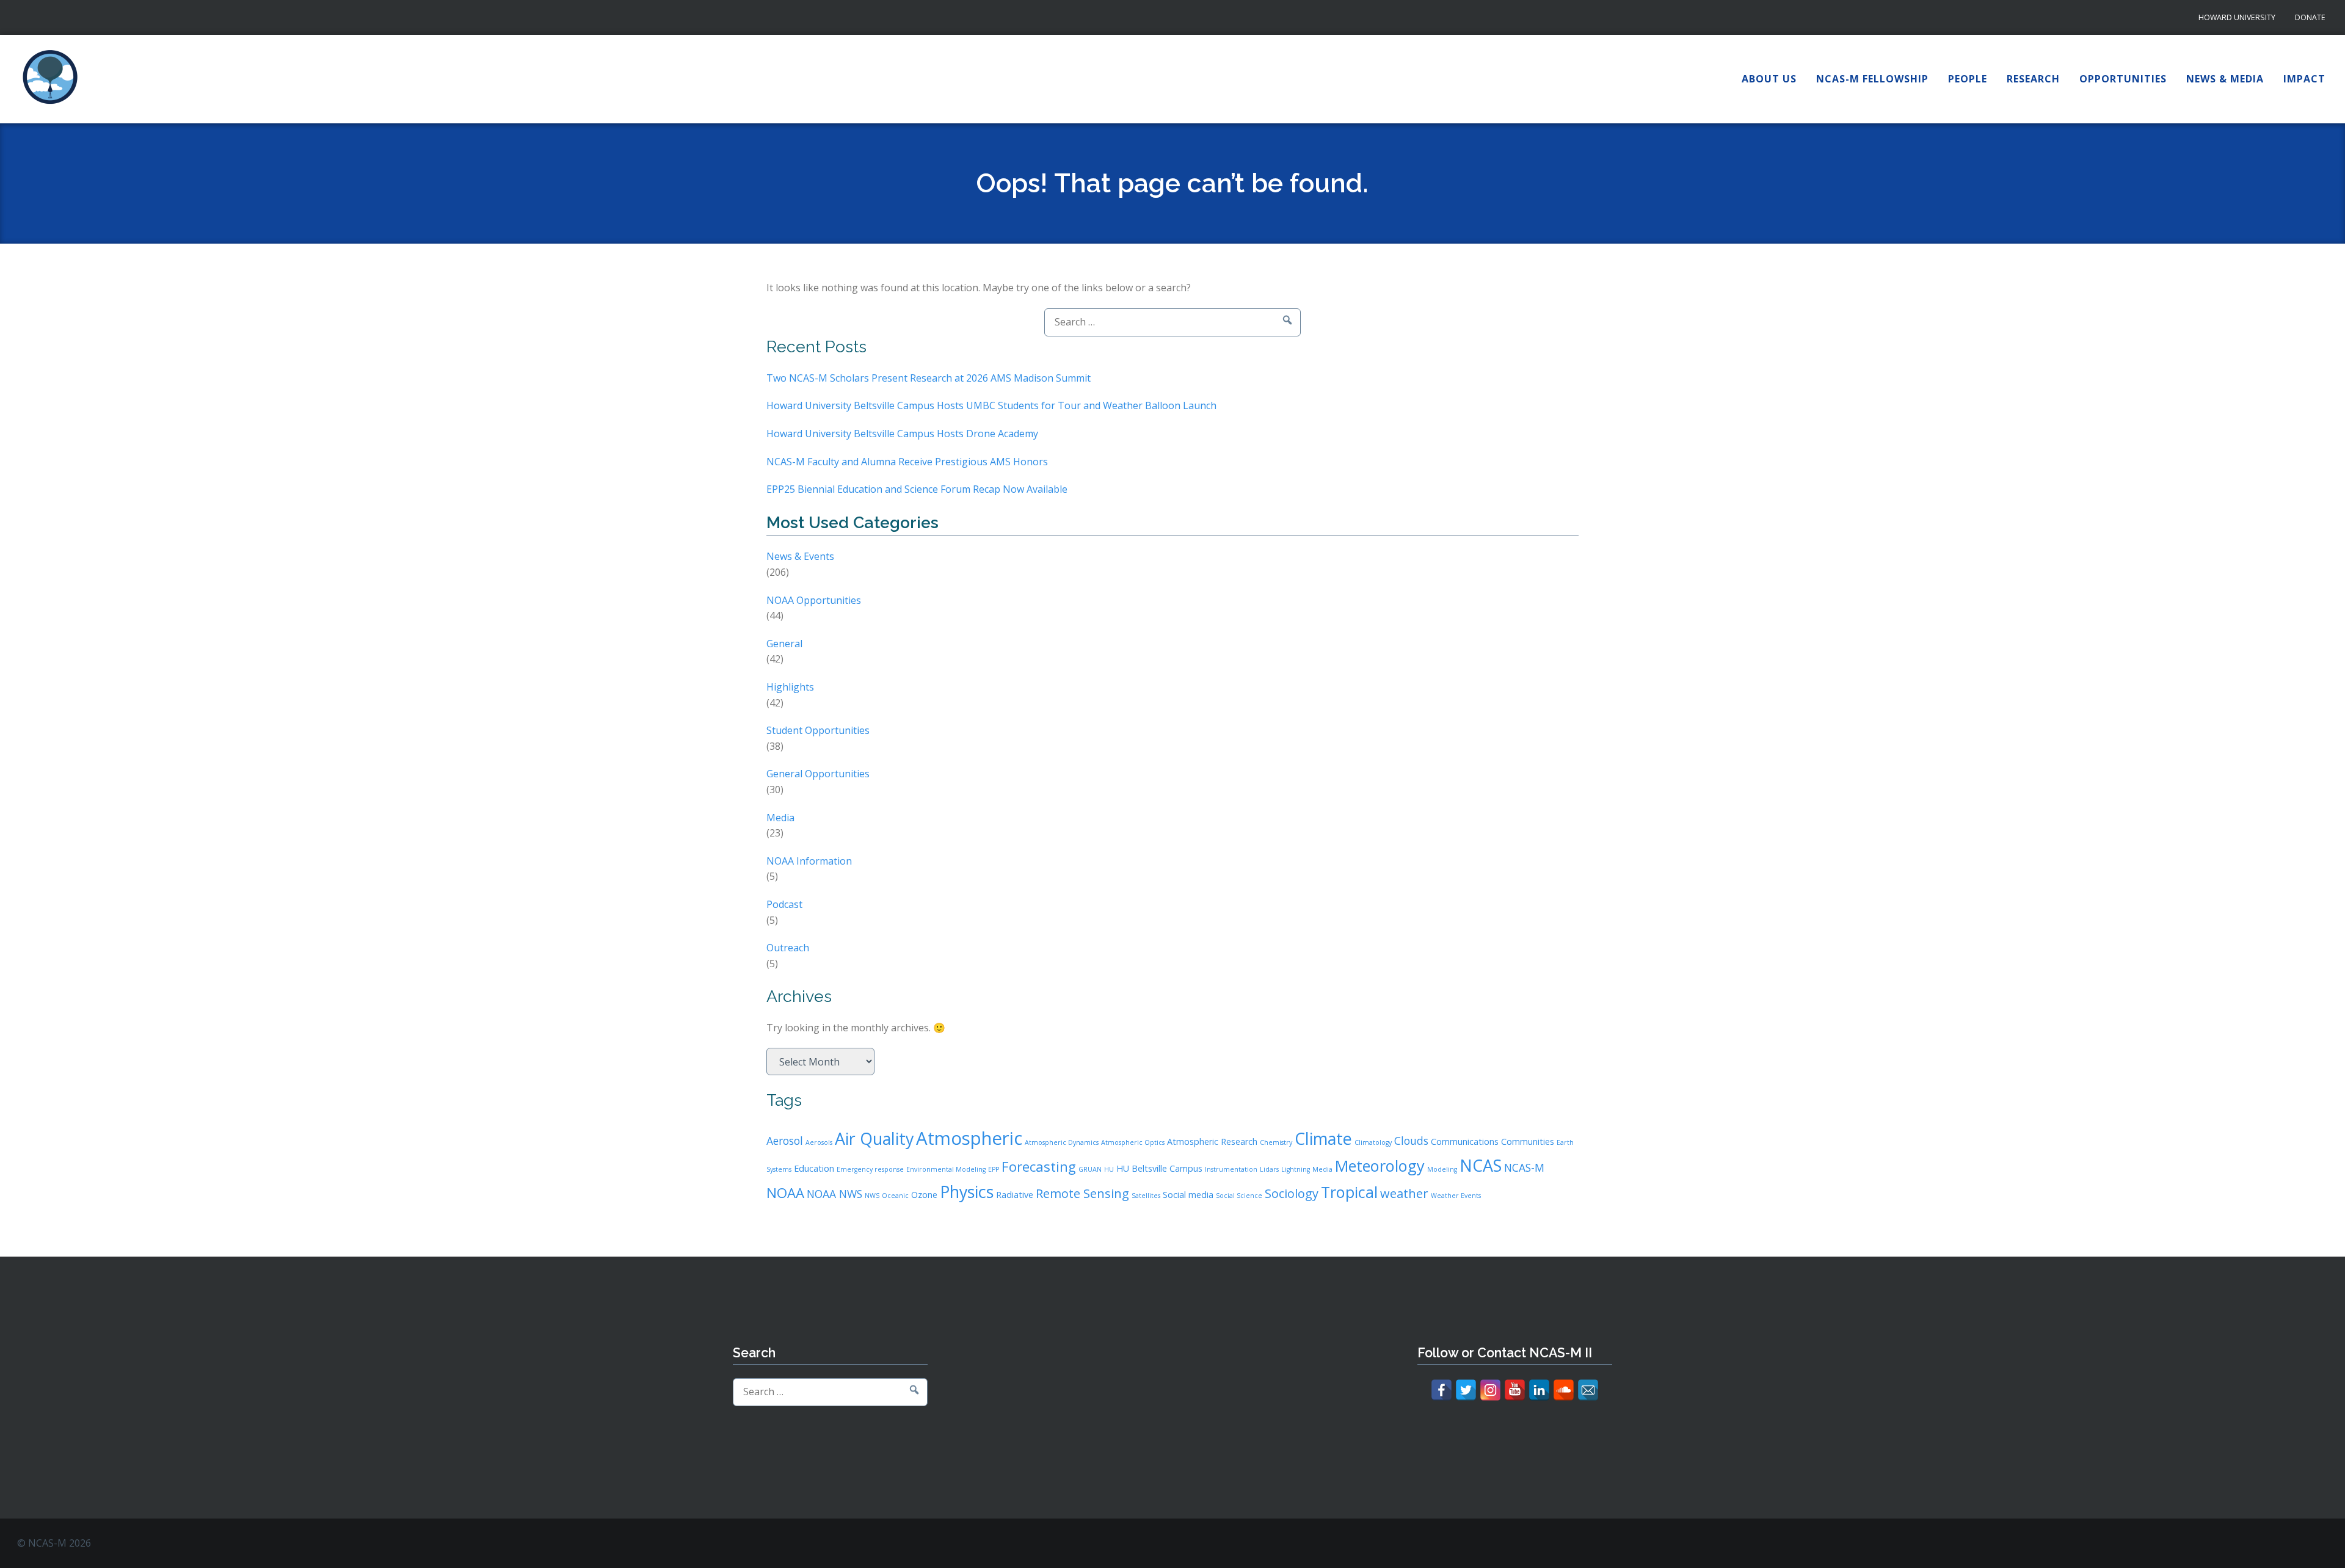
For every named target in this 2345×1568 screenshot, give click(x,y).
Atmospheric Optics (1133, 1142)
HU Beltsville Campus (1159, 1168)
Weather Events (1456, 1196)
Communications (1465, 1142)
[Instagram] (1490, 1390)
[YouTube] (1515, 1390)
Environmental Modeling (946, 1169)
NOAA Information (809, 861)
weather (1404, 1193)
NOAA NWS (834, 1194)
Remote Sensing (1082, 1193)
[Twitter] (1466, 1390)
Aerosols (819, 1142)
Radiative (1015, 1195)
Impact (2304, 79)
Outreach (788, 948)
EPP (994, 1169)
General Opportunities (818, 774)
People (1968, 79)
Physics (967, 1192)
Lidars (1269, 1169)
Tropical (1349, 1192)
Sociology (1292, 1193)
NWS (872, 1196)
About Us (1769, 79)
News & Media (2225, 79)
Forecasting (1039, 1166)
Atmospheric (969, 1138)
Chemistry (1276, 1142)
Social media (1188, 1195)
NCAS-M (1524, 1167)
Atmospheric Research (1212, 1142)
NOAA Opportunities (814, 600)
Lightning (1296, 1169)
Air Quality (874, 1138)
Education (814, 1168)
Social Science (1239, 1196)
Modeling (1442, 1169)
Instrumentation (1231, 1169)
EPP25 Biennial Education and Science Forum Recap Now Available (917, 489)
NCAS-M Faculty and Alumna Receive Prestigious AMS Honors (907, 462)
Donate (2310, 17)
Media (780, 818)
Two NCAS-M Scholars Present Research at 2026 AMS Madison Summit (929, 378)
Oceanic (895, 1196)
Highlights (790, 687)
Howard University (2237, 17)
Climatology (1373, 1142)
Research (2033, 79)
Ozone (924, 1195)
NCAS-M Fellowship (1872, 79)
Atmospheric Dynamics (1062, 1142)
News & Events (800, 556)
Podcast (784, 904)
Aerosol (785, 1141)
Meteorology (1380, 1166)
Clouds (1411, 1141)
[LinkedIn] (1539, 1390)
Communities (1528, 1142)
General (784, 644)
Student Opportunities (818, 730)
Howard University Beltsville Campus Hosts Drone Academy (902, 434)
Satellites (1146, 1196)
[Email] (1588, 1390)
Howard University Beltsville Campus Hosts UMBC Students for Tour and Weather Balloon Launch (991, 405)
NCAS (1481, 1165)
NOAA (785, 1192)
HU (1109, 1169)
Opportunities (2123, 79)
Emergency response (870, 1169)
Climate (1323, 1138)
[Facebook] (1442, 1390)
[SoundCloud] (1564, 1390)
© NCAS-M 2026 (54, 1543)
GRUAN (1090, 1169)
